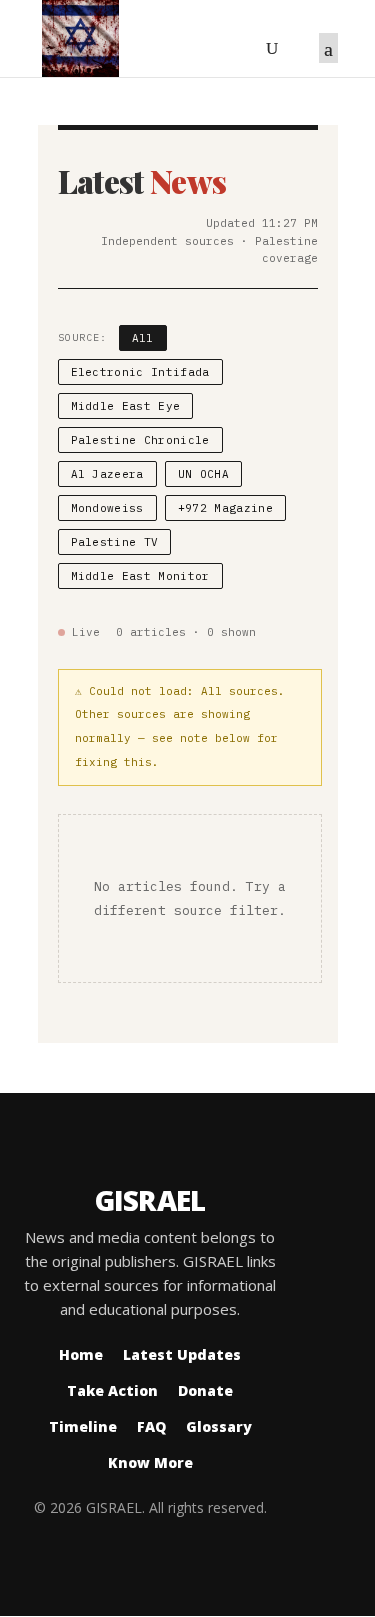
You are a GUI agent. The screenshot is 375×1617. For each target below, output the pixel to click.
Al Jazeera (107, 474)
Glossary (219, 1426)
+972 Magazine (225, 508)
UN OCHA (203, 474)
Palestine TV (115, 542)
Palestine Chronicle (140, 440)
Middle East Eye (126, 406)
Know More (150, 1462)
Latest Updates (182, 1354)
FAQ (151, 1426)
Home (81, 1354)
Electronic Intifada (140, 372)
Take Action (112, 1390)
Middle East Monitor (140, 576)
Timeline (83, 1426)
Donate (205, 1390)
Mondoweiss (107, 508)
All (143, 338)
